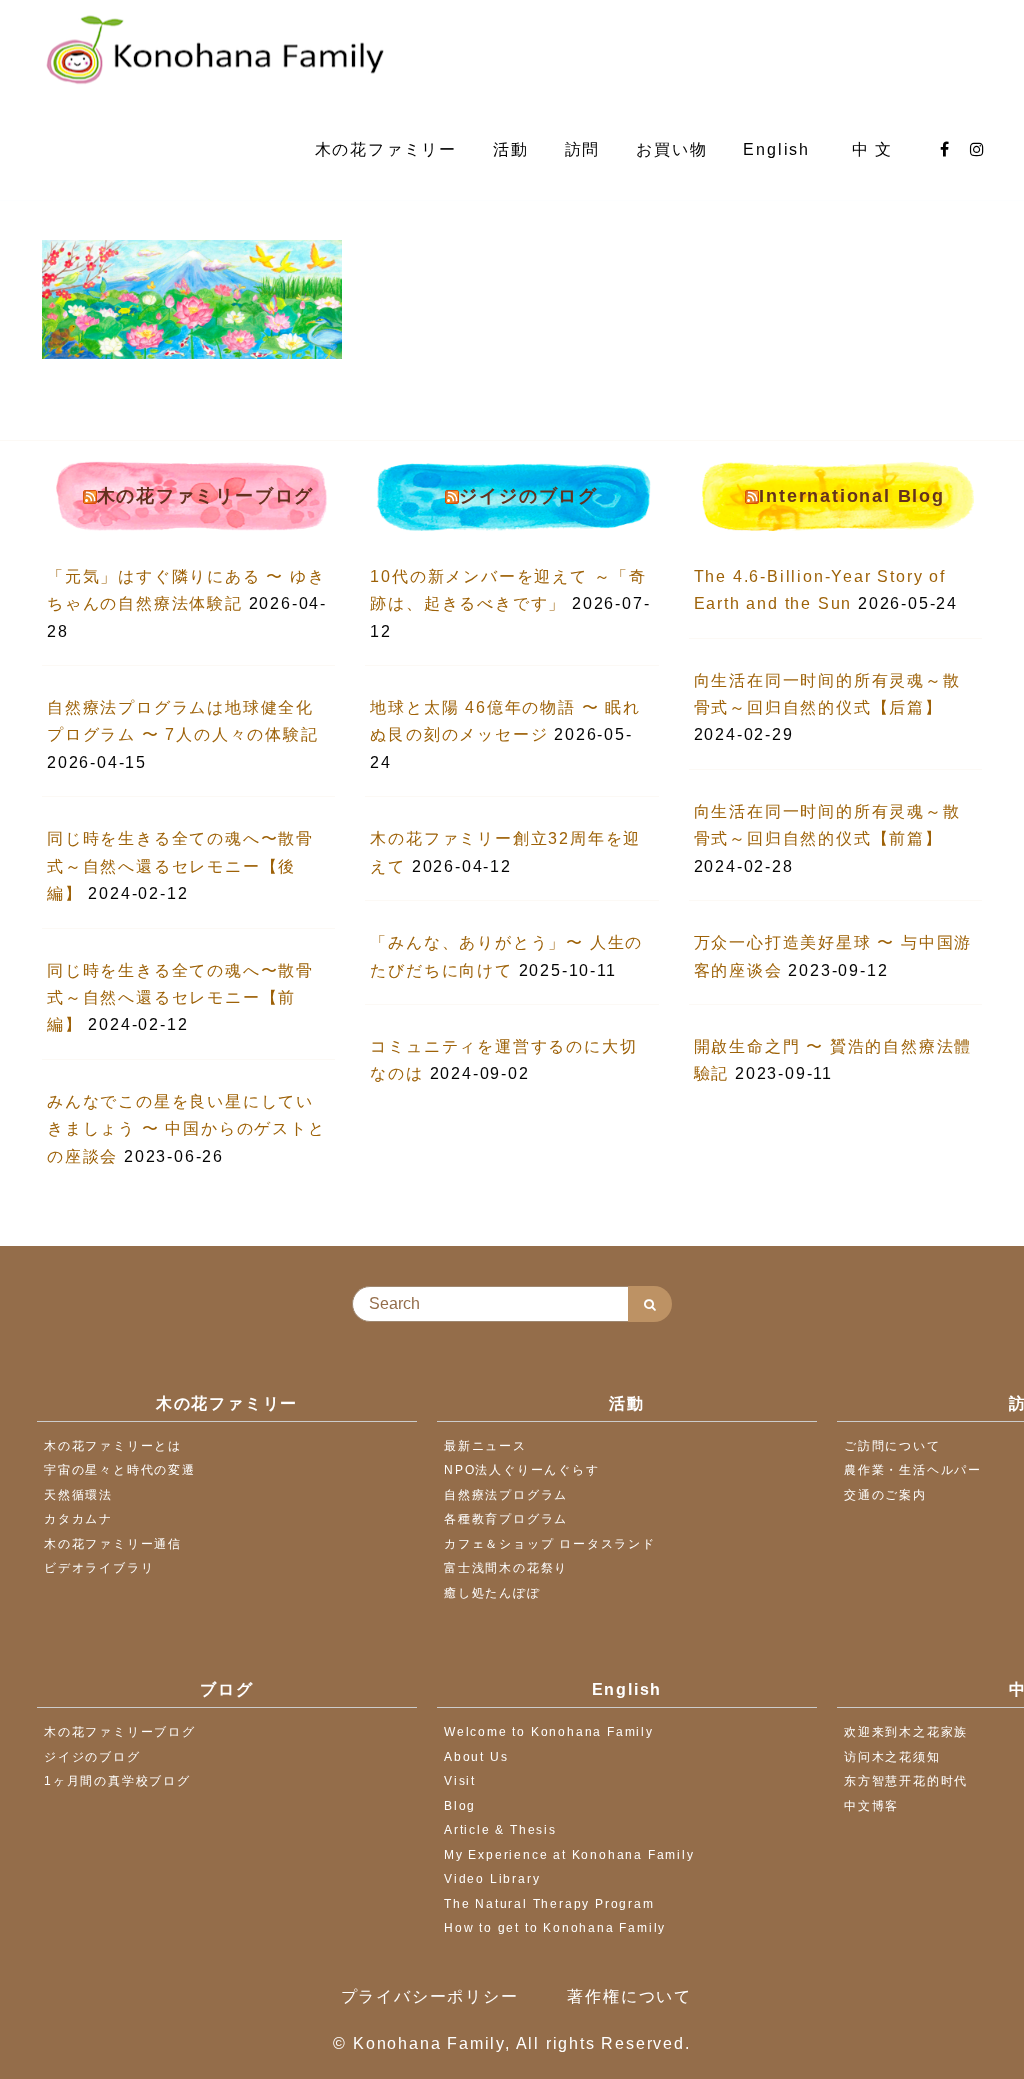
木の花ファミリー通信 (113, 1544)
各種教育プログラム (506, 1519)
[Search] (650, 1304)
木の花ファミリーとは (113, 1446)
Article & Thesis (500, 1830)
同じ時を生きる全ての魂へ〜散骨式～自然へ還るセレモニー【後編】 (180, 866)
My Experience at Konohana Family (569, 1855)
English (779, 149)
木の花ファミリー (386, 149)
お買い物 (671, 149)
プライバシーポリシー (430, 1996)
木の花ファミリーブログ (206, 496)
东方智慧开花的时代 (906, 1781)
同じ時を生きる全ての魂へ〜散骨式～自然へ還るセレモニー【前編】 (180, 998)
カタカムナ (78, 1519)
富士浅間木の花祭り (506, 1568)
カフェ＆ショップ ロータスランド (550, 1544)
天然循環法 (78, 1495)
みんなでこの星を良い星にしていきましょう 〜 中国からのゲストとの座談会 (186, 1129)
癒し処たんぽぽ (492, 1593)
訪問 (583, 149)
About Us (476, 1757)
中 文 (875, 149)
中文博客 (871, 1806)
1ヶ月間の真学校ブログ (117, 1781)
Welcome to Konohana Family (549, 1732)
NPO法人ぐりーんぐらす (522, 1470)
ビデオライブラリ (99, 1568)
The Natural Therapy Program (549, 1904)
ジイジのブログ (528, 496)
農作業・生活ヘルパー (913, 1470)
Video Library (492, 1879)
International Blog (851, 496)
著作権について (629, 1996)
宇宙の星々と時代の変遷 (120, 1470)
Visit (460, 1781)
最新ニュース (485, 1446)
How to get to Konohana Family (555, 1928)
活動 (511, 149)
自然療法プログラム (506, 1495)
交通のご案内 (885, 1495)
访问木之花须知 (892, 1757)
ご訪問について (892, 1446)
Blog (460, 1806)
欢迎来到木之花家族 (906, 1732)
